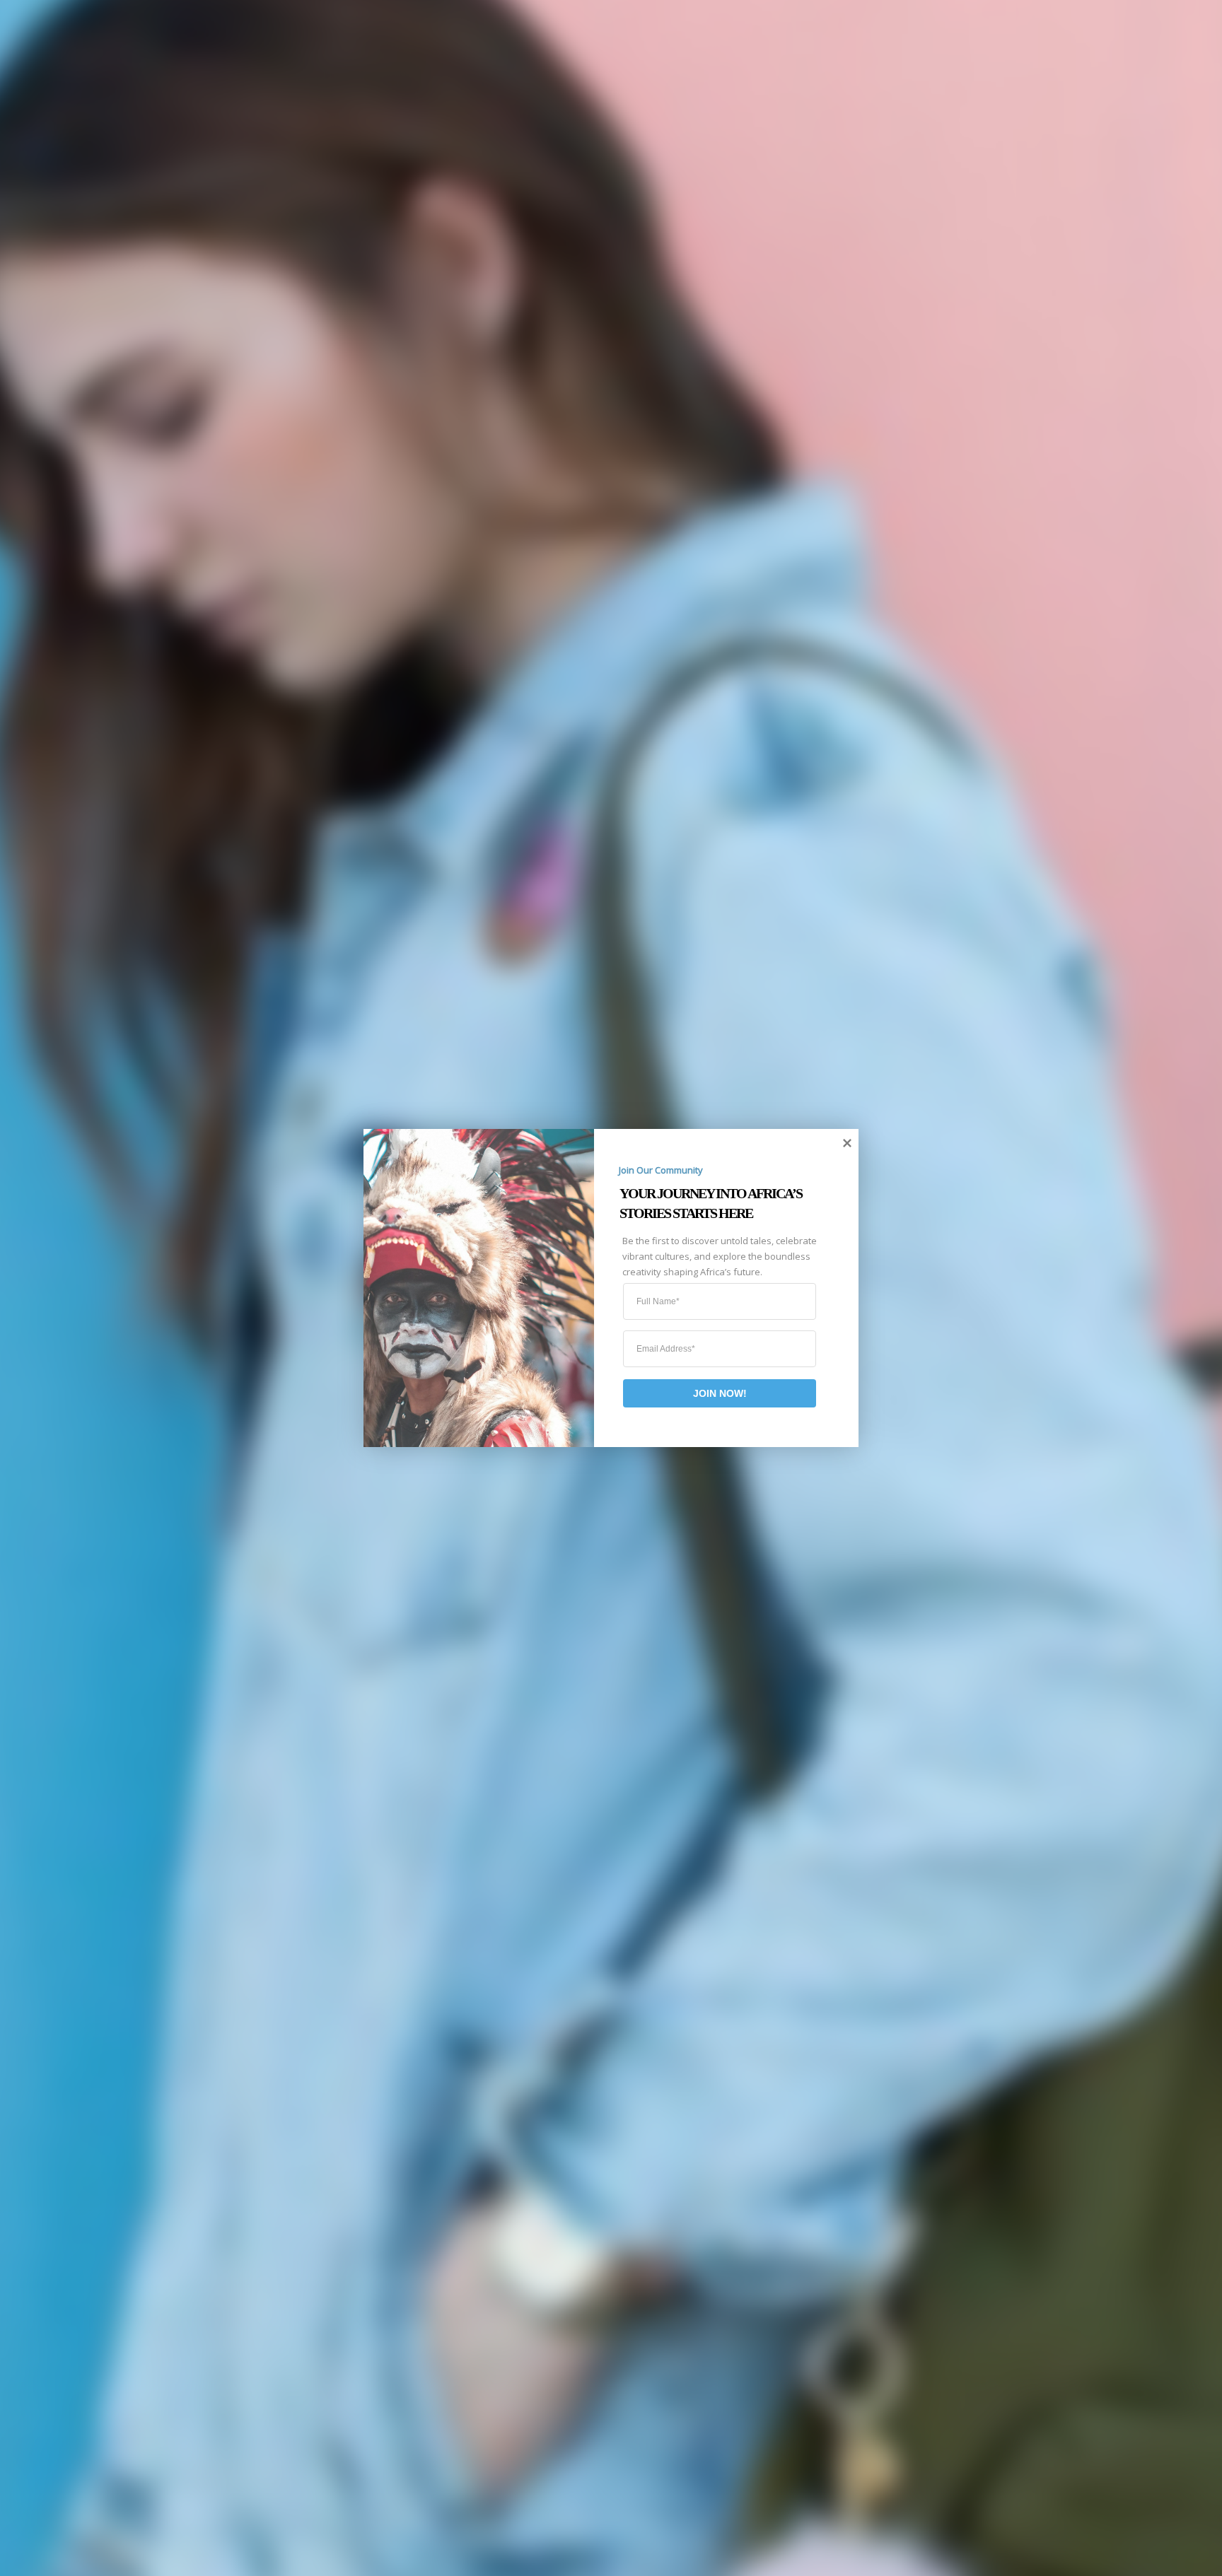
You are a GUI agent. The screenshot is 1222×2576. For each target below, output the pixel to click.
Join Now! (720, 1393)
